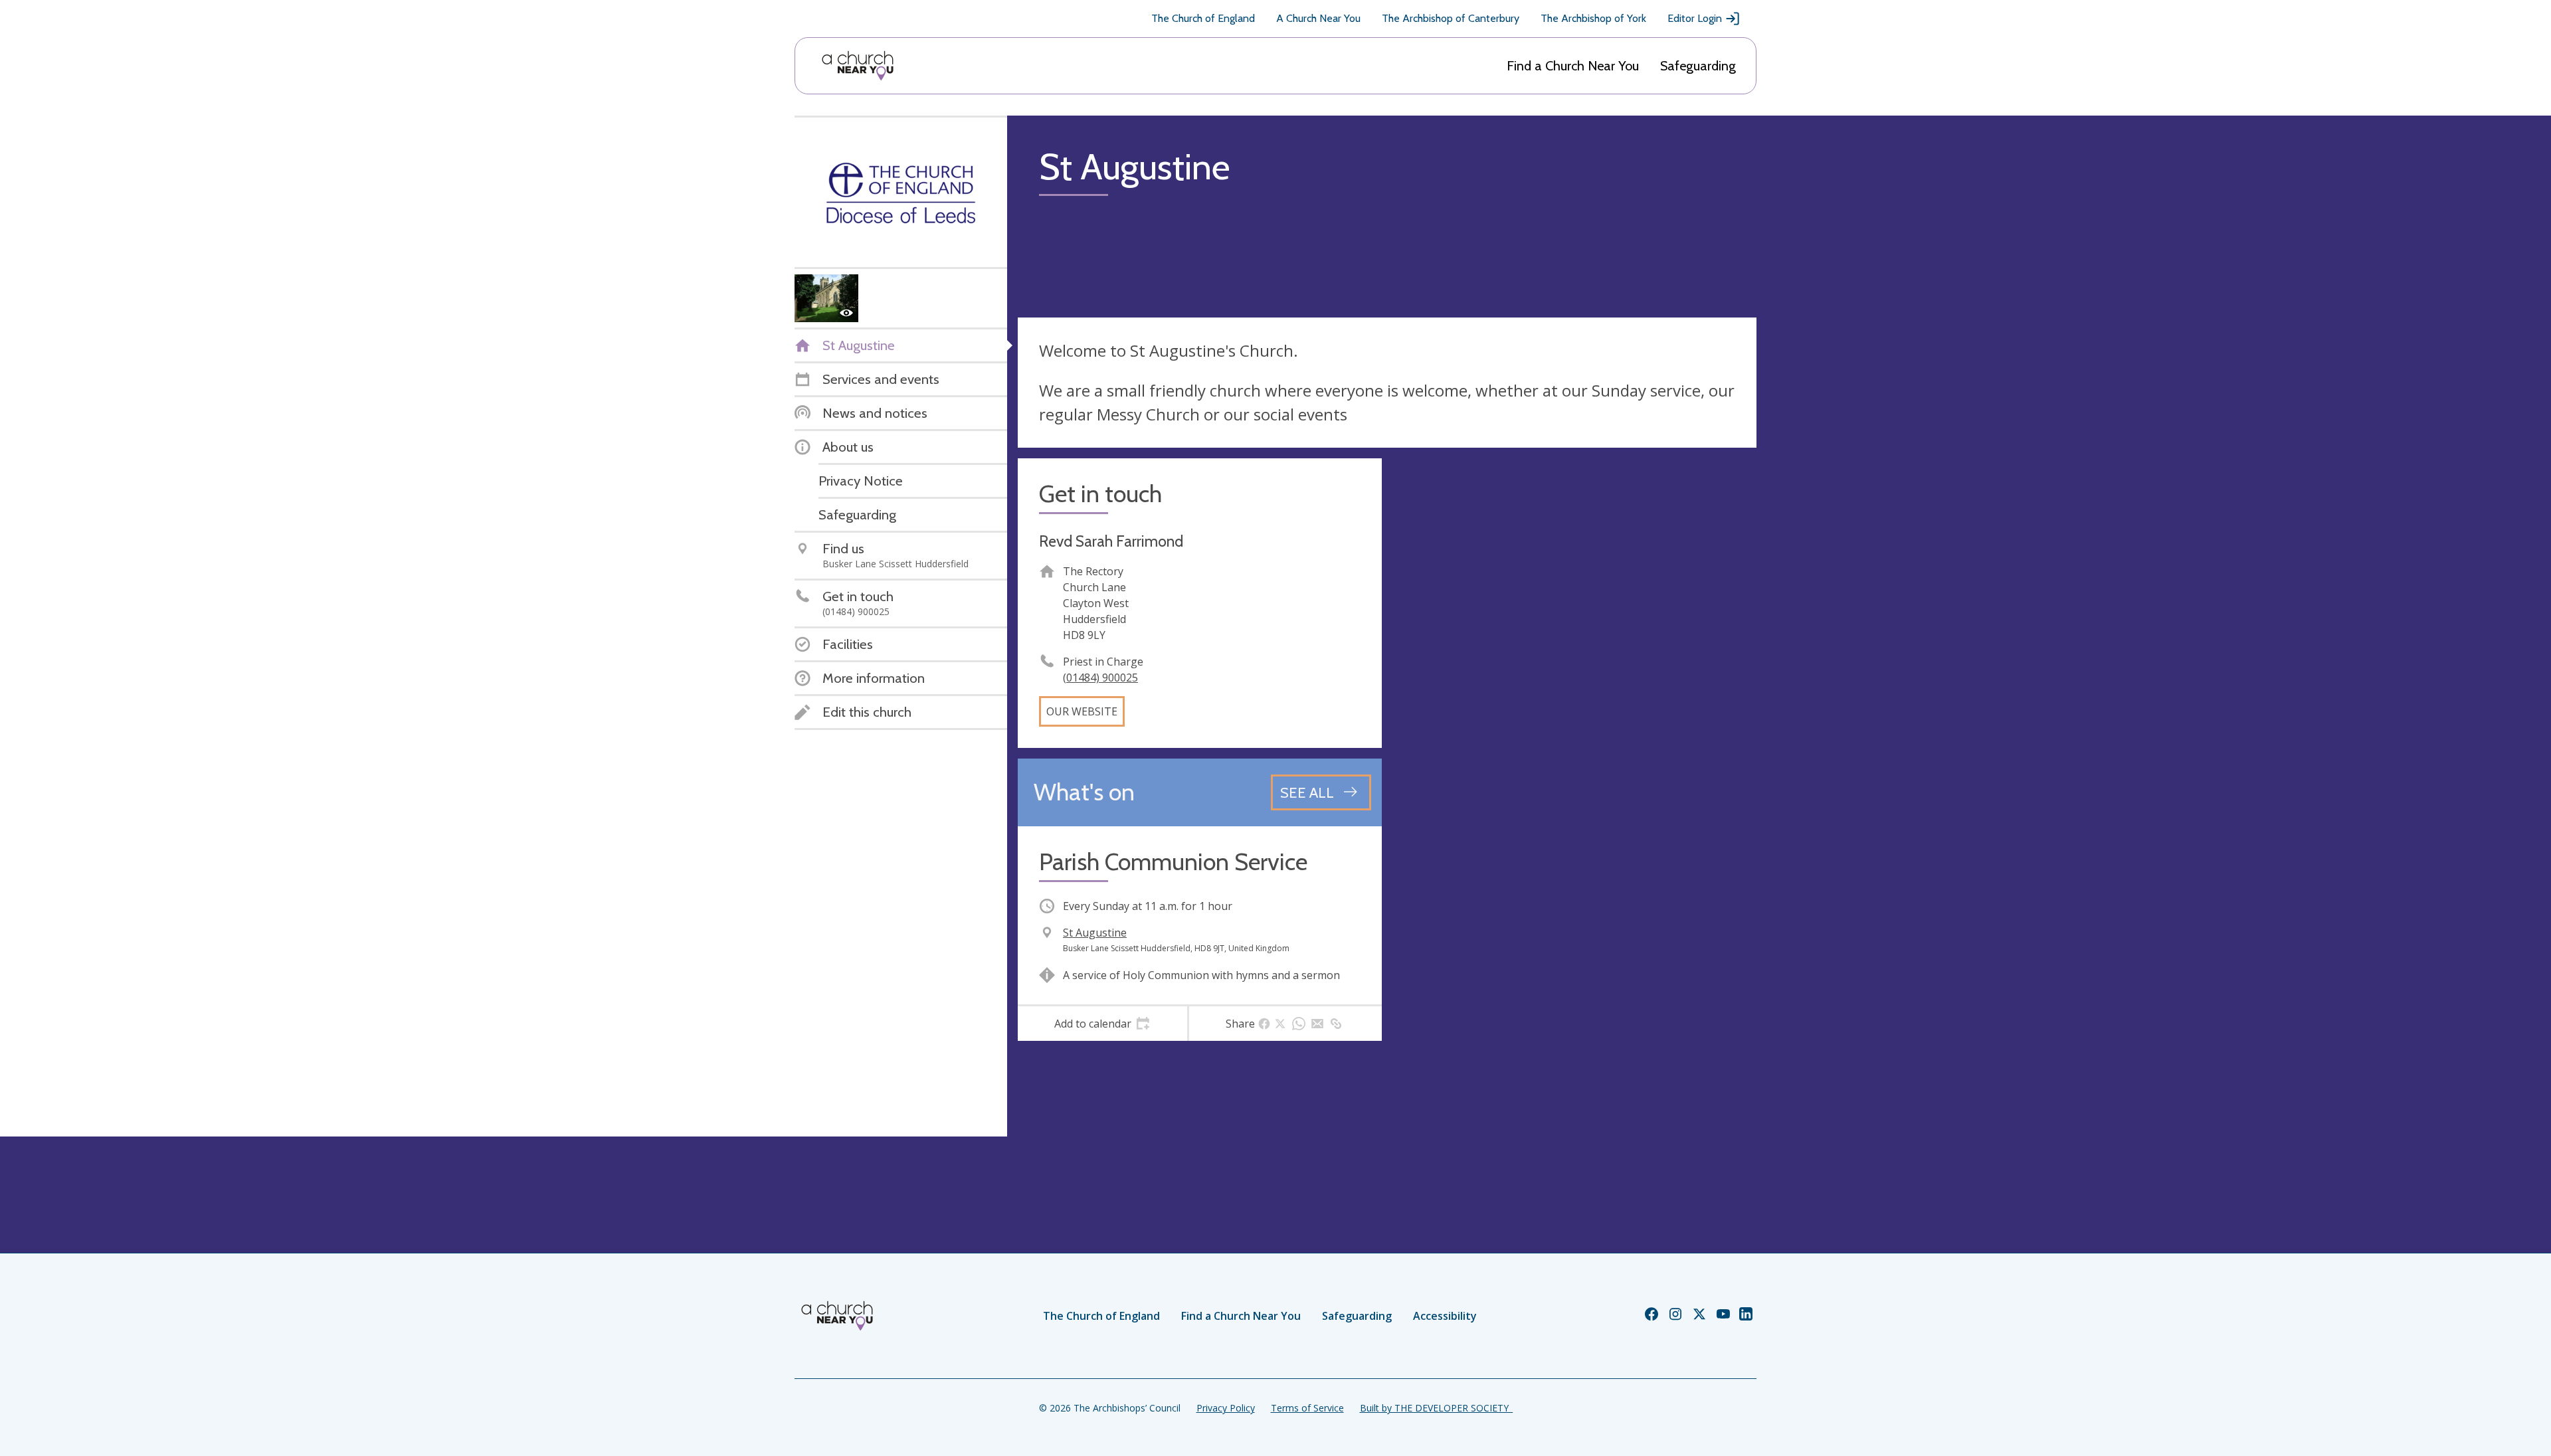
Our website (1082, 711)
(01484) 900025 (1100, 678)
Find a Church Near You (1573, 66)
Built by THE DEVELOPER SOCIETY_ (1436, 1408)
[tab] (1102, 1024)
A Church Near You (1318, 18)
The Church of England (1203, 18)
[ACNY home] (858, 66)
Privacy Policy (1226, 1408)
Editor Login (1695, 18)
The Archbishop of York (1593, 18)
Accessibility (1445, 1316)
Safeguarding (1698, 66)
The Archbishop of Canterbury (1451, 18)
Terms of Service (1307, 1408)
